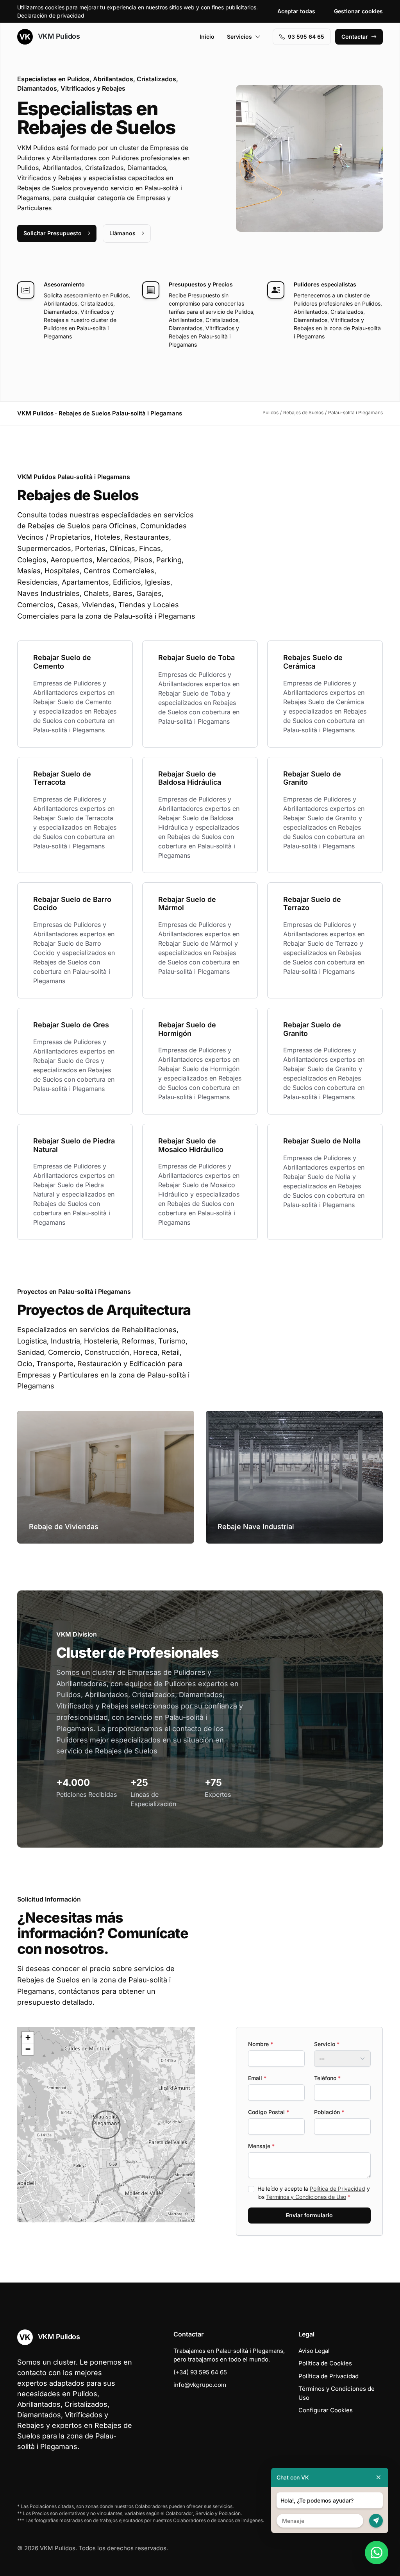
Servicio (327, 2044)
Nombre (261, 2044)
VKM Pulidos (58, 36)
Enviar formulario (309, 2215)
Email (257, 2078)
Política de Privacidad (337, 2189)
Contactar (355, 37)
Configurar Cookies (326, 2410)
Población (329, 2112)
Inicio (207, 37)
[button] (106, 2125)
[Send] (376, 2521)
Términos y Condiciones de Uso (306, 2197)
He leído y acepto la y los (314, 2193)
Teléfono (327, 2078)
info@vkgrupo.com (200, 2385)
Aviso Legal (314, 2351)
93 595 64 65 (306, 37)
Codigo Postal (269, 2112)
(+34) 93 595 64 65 (200, 2372)
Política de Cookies (325, 2363)
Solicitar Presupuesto (53, 233)
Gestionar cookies (358, 11)
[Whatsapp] (377, 2553)
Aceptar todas (296, 11)
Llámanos (122, 233)
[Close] (379, 2477)
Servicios (239, 37)
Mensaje (261, 2146)
